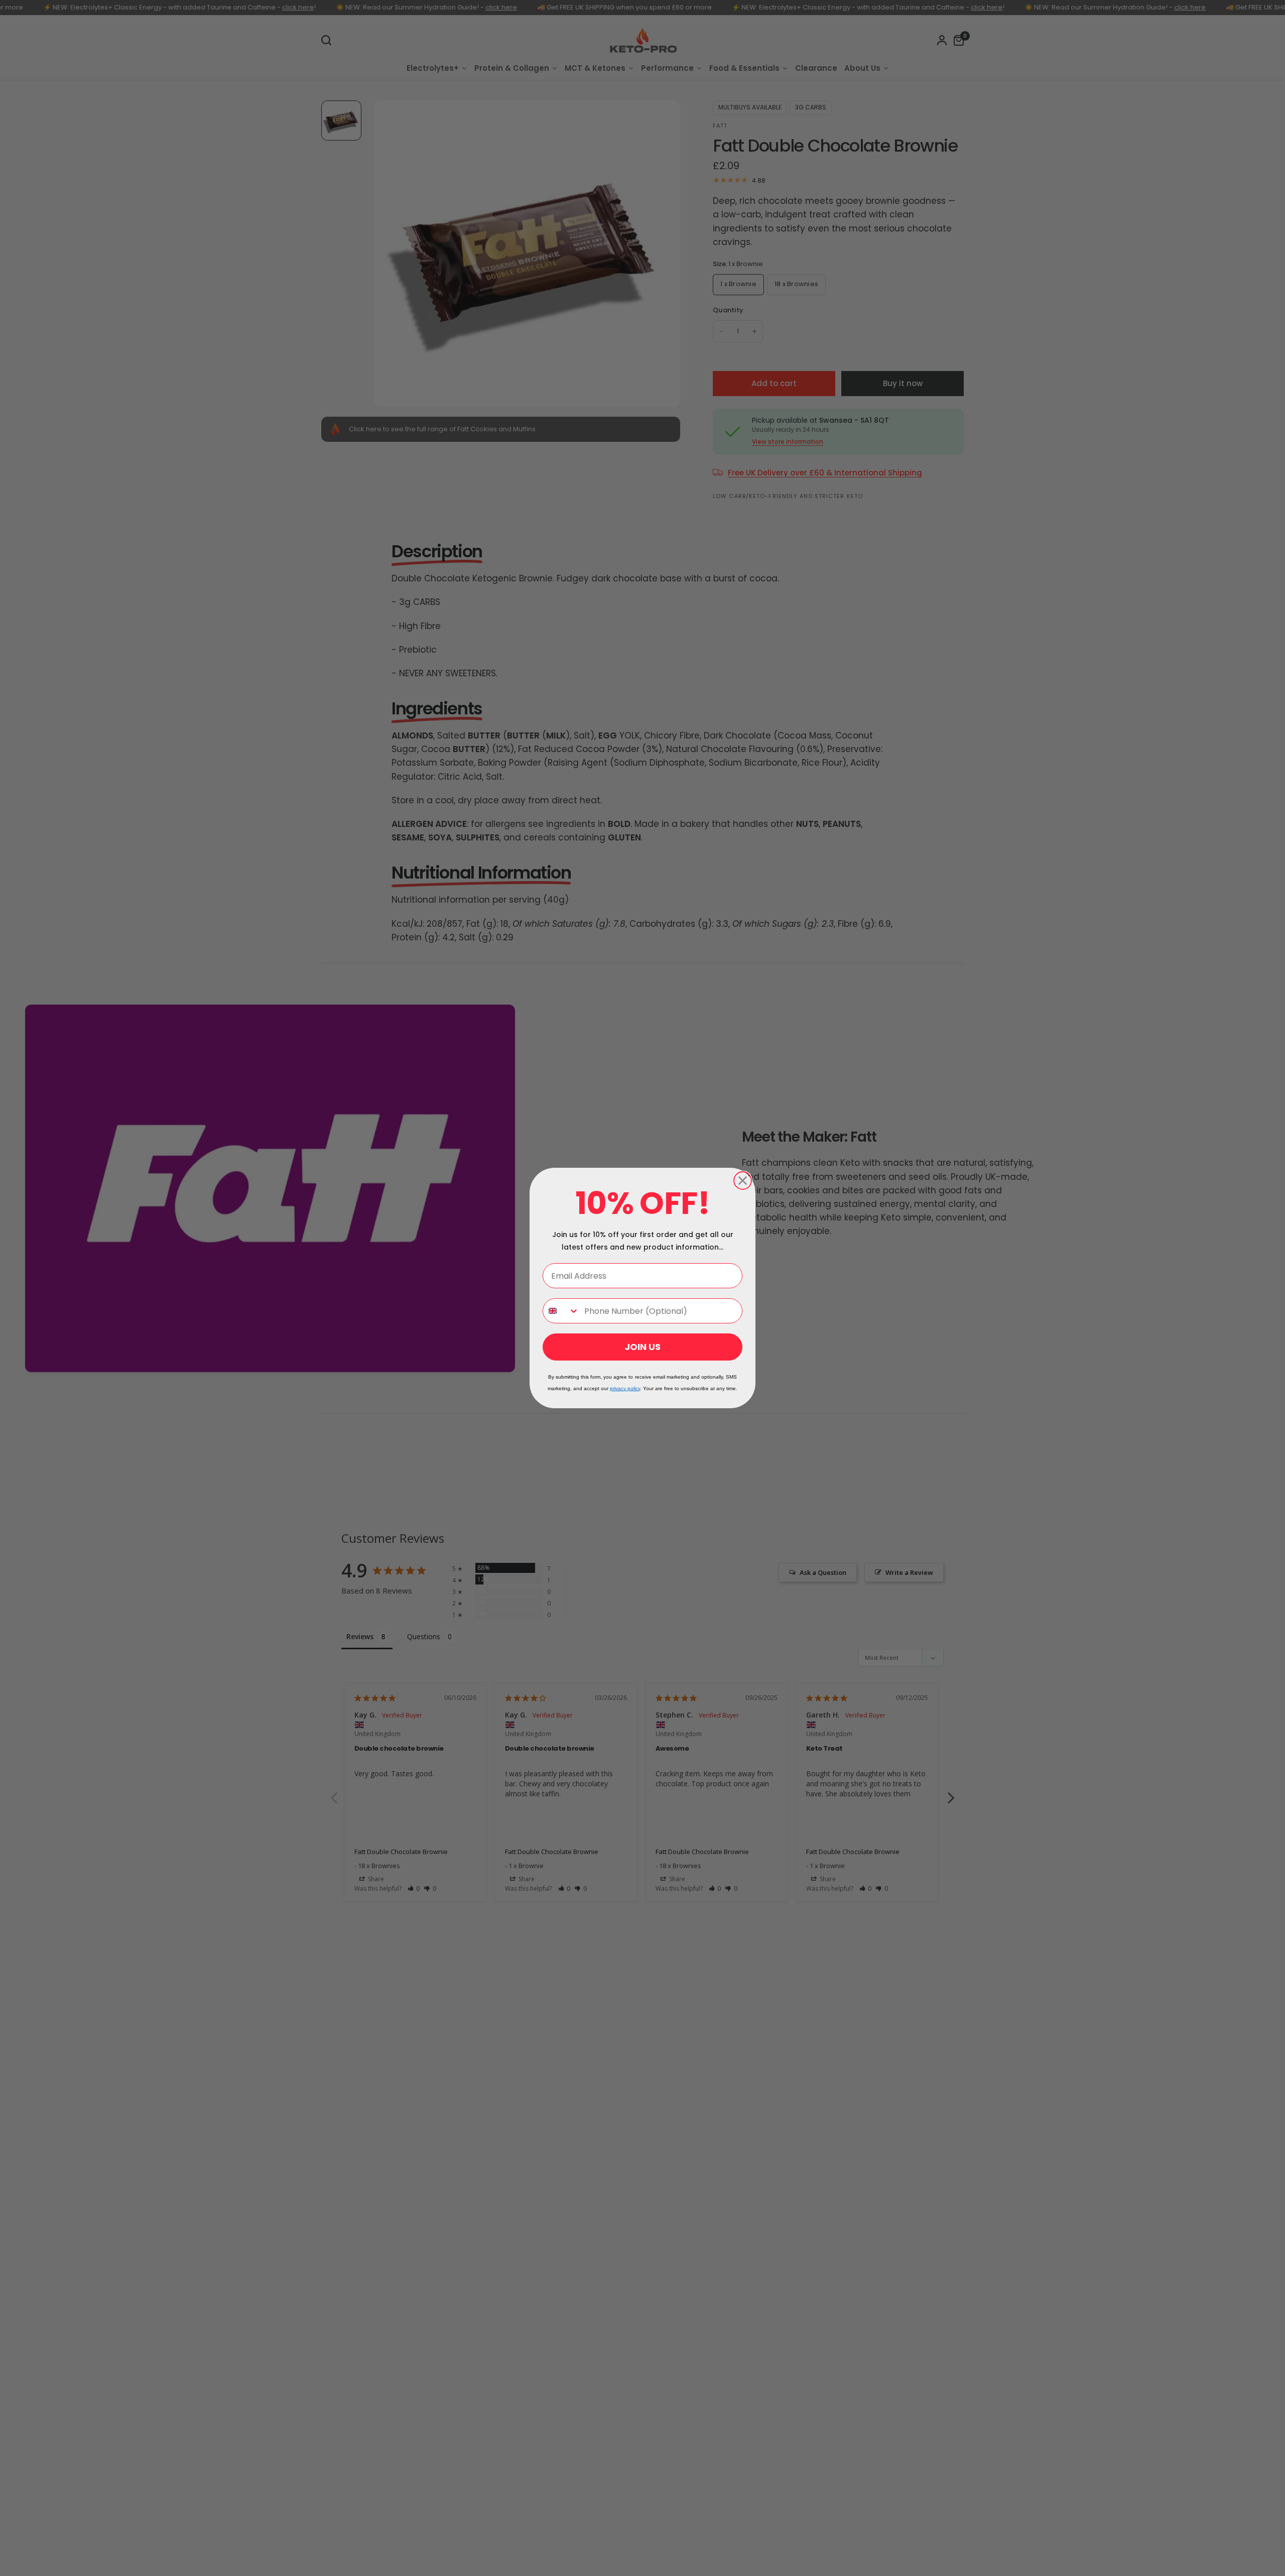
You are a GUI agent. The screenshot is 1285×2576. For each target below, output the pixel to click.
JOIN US (642, 1347)
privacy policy (625, 1388)
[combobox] (561, 1311)
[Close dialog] (743, 1181)
